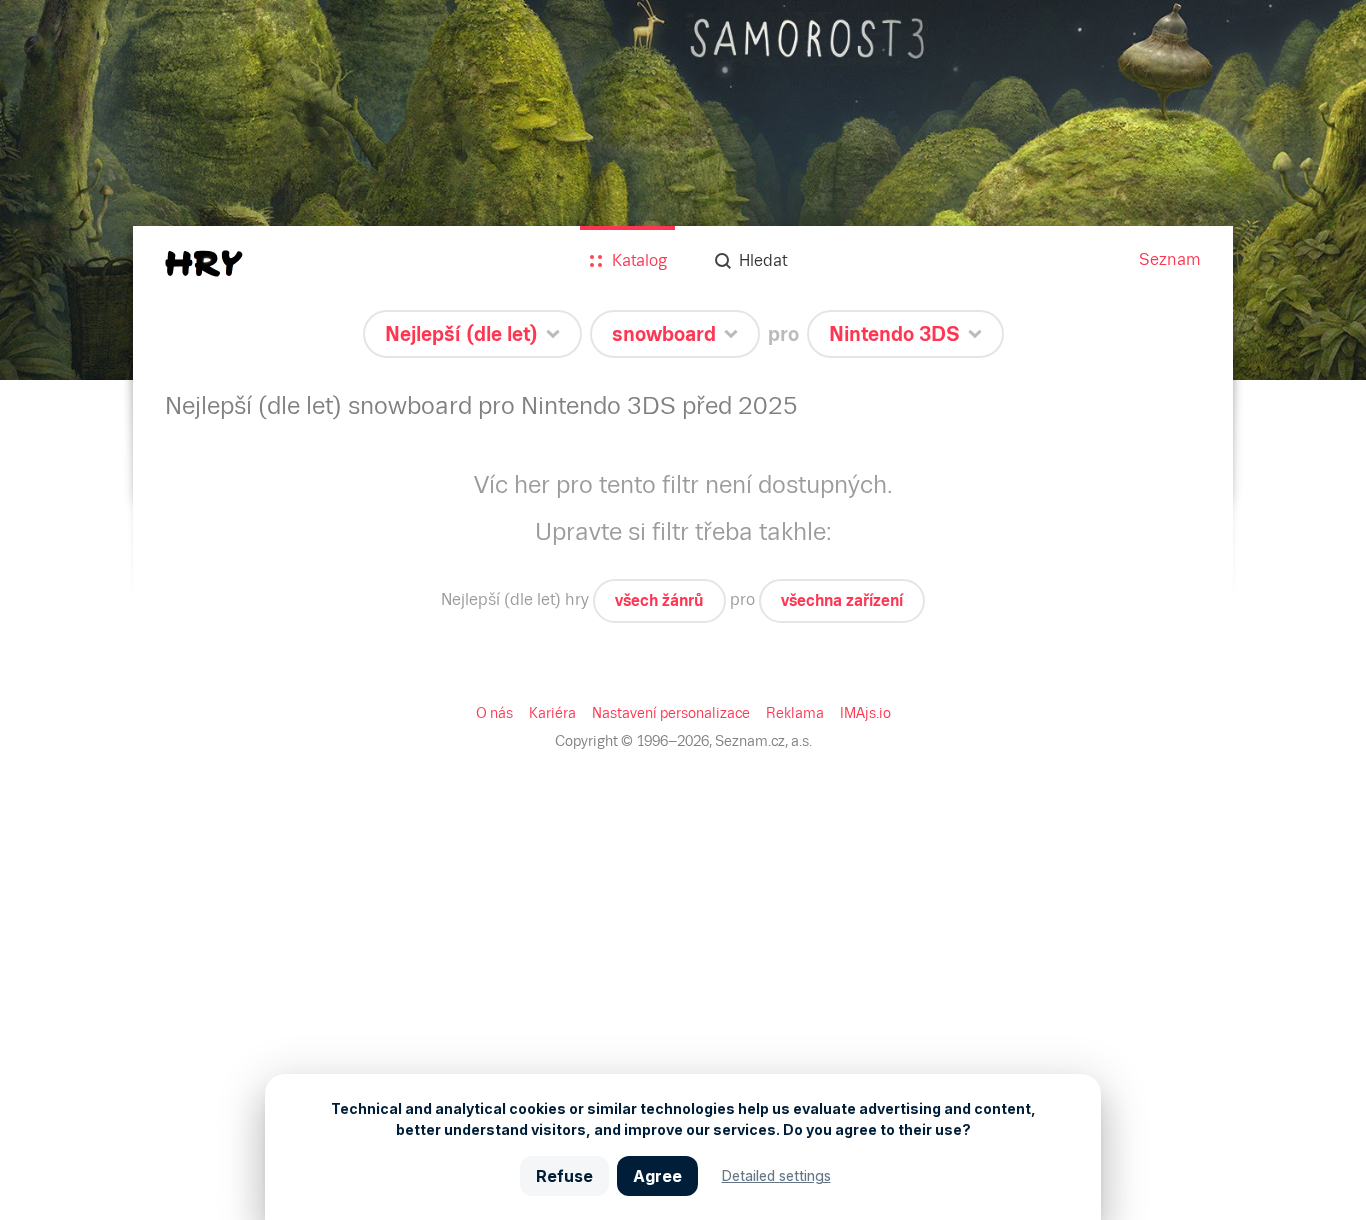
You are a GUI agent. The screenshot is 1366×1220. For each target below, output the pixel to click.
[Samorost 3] (683, 190)
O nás (494, 713)
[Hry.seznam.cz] (204, 263)
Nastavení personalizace (671, 713)
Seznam (1170, 259)
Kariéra (552, 713)
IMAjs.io (865, 713)
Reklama (795, 713)
